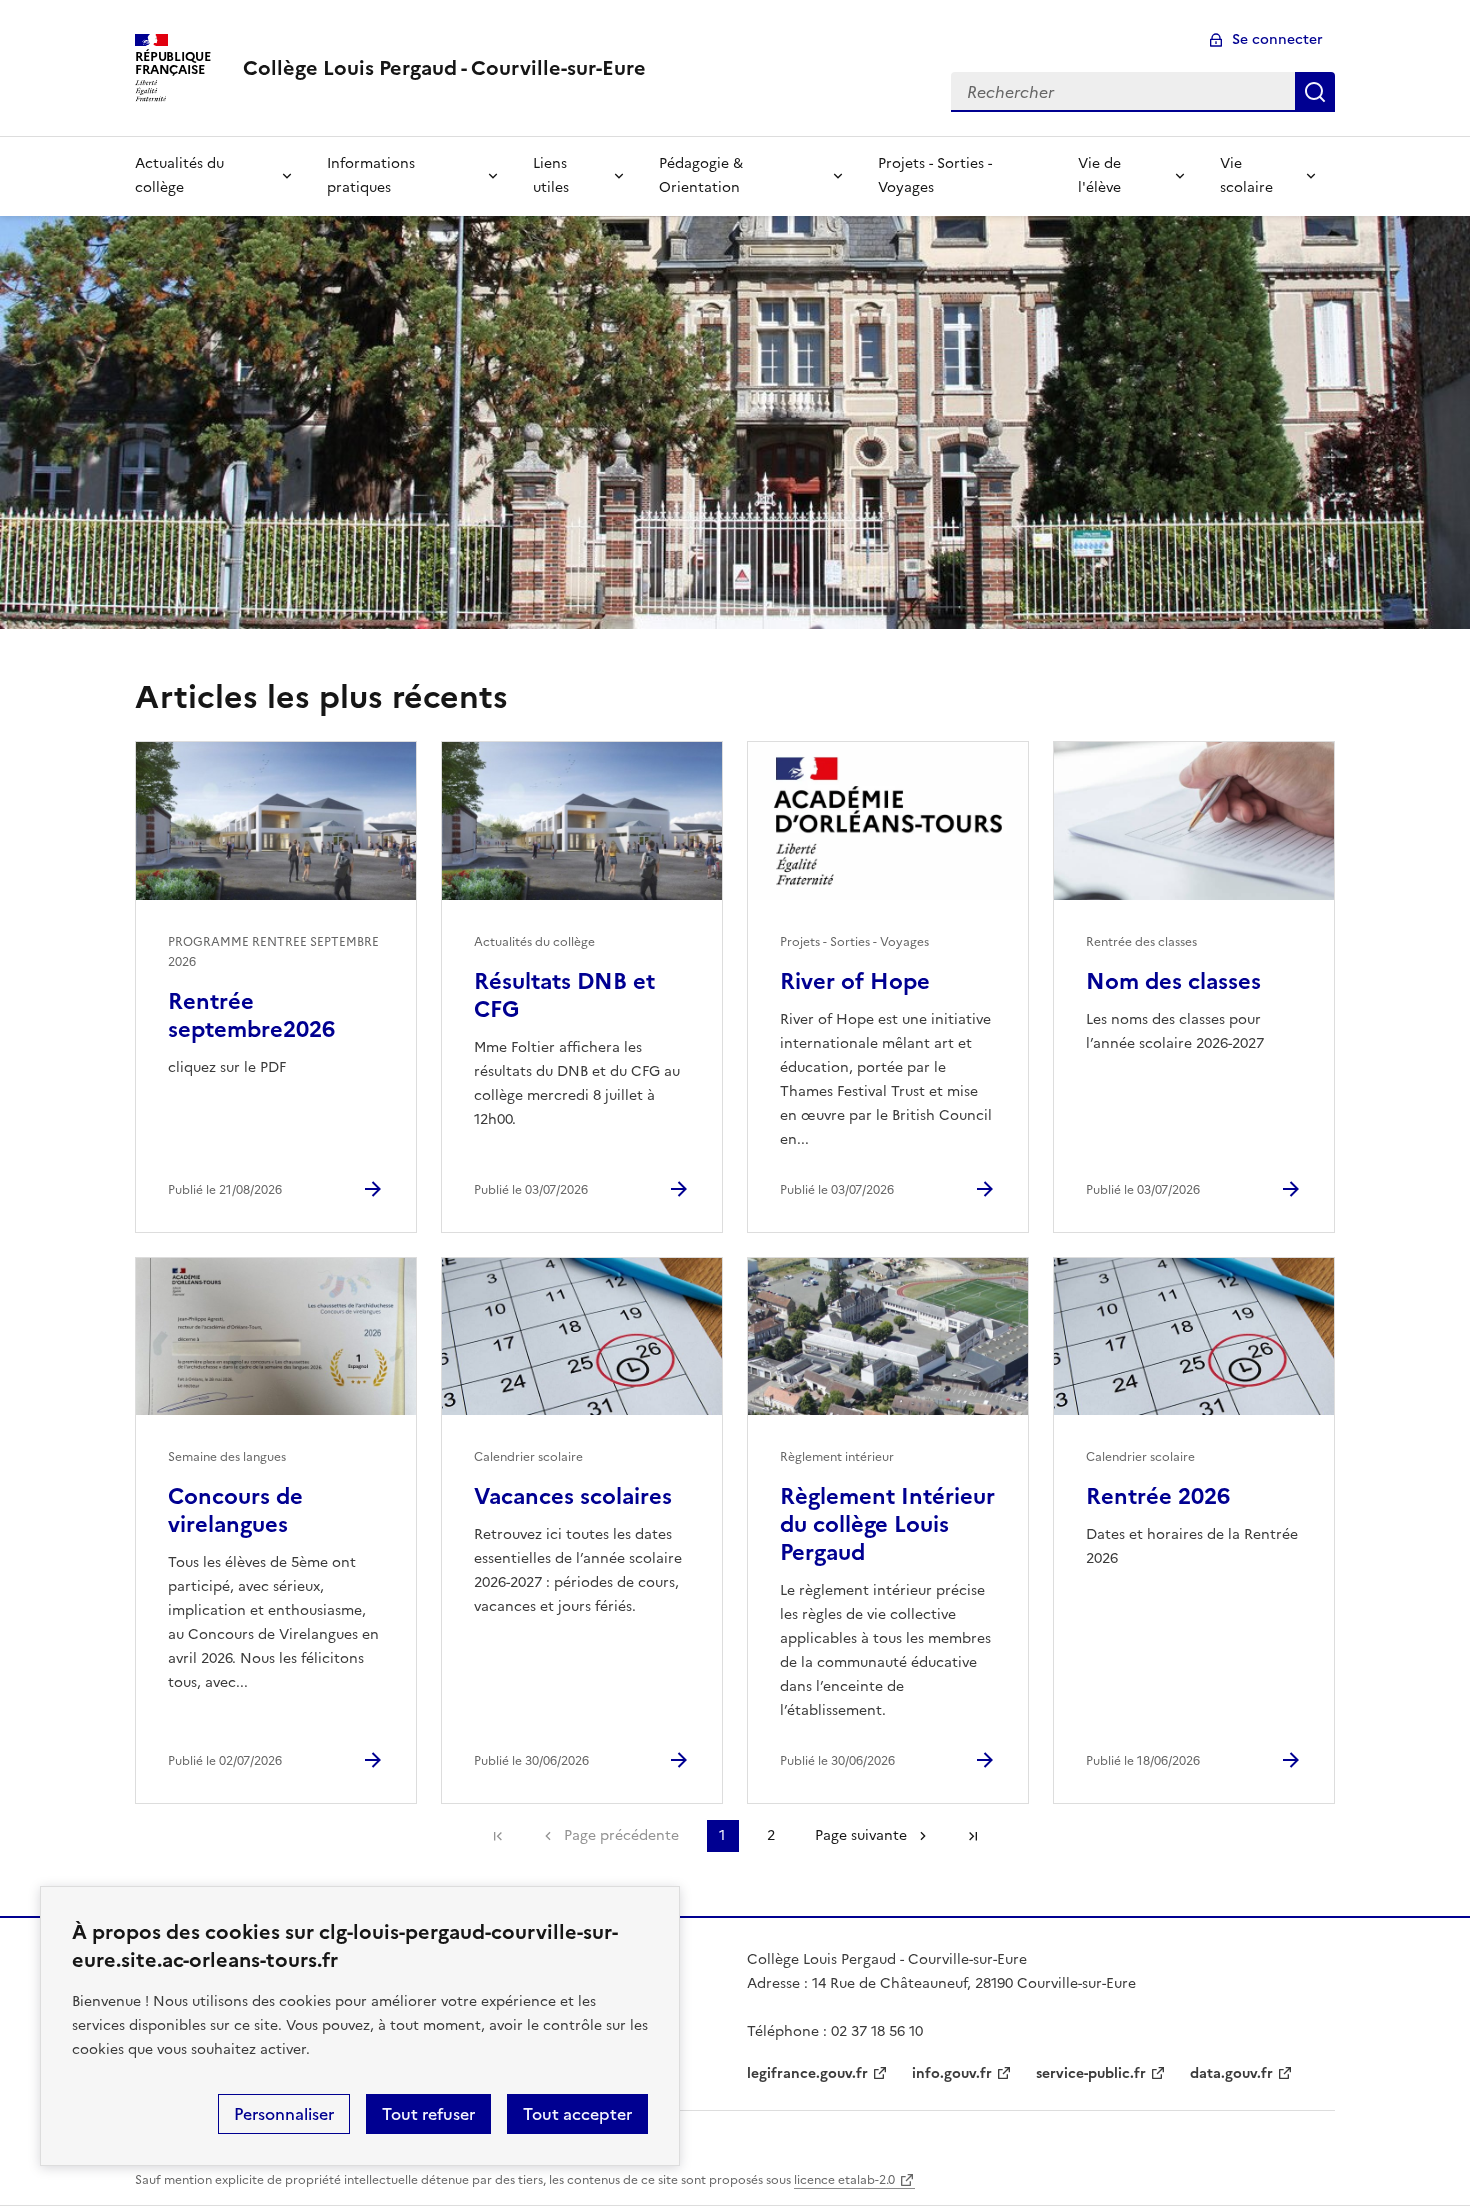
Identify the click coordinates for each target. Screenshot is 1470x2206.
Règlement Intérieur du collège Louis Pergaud (887, 1524)
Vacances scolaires (573, 1496)
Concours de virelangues (235, 1510)
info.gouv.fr (952, 2073)
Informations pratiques (371, 175)
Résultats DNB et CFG (564, 995)
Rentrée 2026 (1158, 1496)
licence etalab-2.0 (844, 2180)
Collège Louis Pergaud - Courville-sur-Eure (444, 68)
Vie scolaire (1246, 175)
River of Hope (855, 981)
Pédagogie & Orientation (701, 175)
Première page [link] (498, 1836)
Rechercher (1315, 92)
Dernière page (973, 1836)
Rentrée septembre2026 (251, 1015)
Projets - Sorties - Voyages (935, 175)
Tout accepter (577, 2114)
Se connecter (1277, 39)
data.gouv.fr (1231, 2073)
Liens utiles (551, 175)
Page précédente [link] (621, 1835)
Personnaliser (284, 2114)
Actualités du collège (179, 175)
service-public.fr (1091, 2073)
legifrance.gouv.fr (807, 2073)
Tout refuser (428, 2114)
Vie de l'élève (1099, 175)
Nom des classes (1173, 981)
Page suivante (861, 1835)
